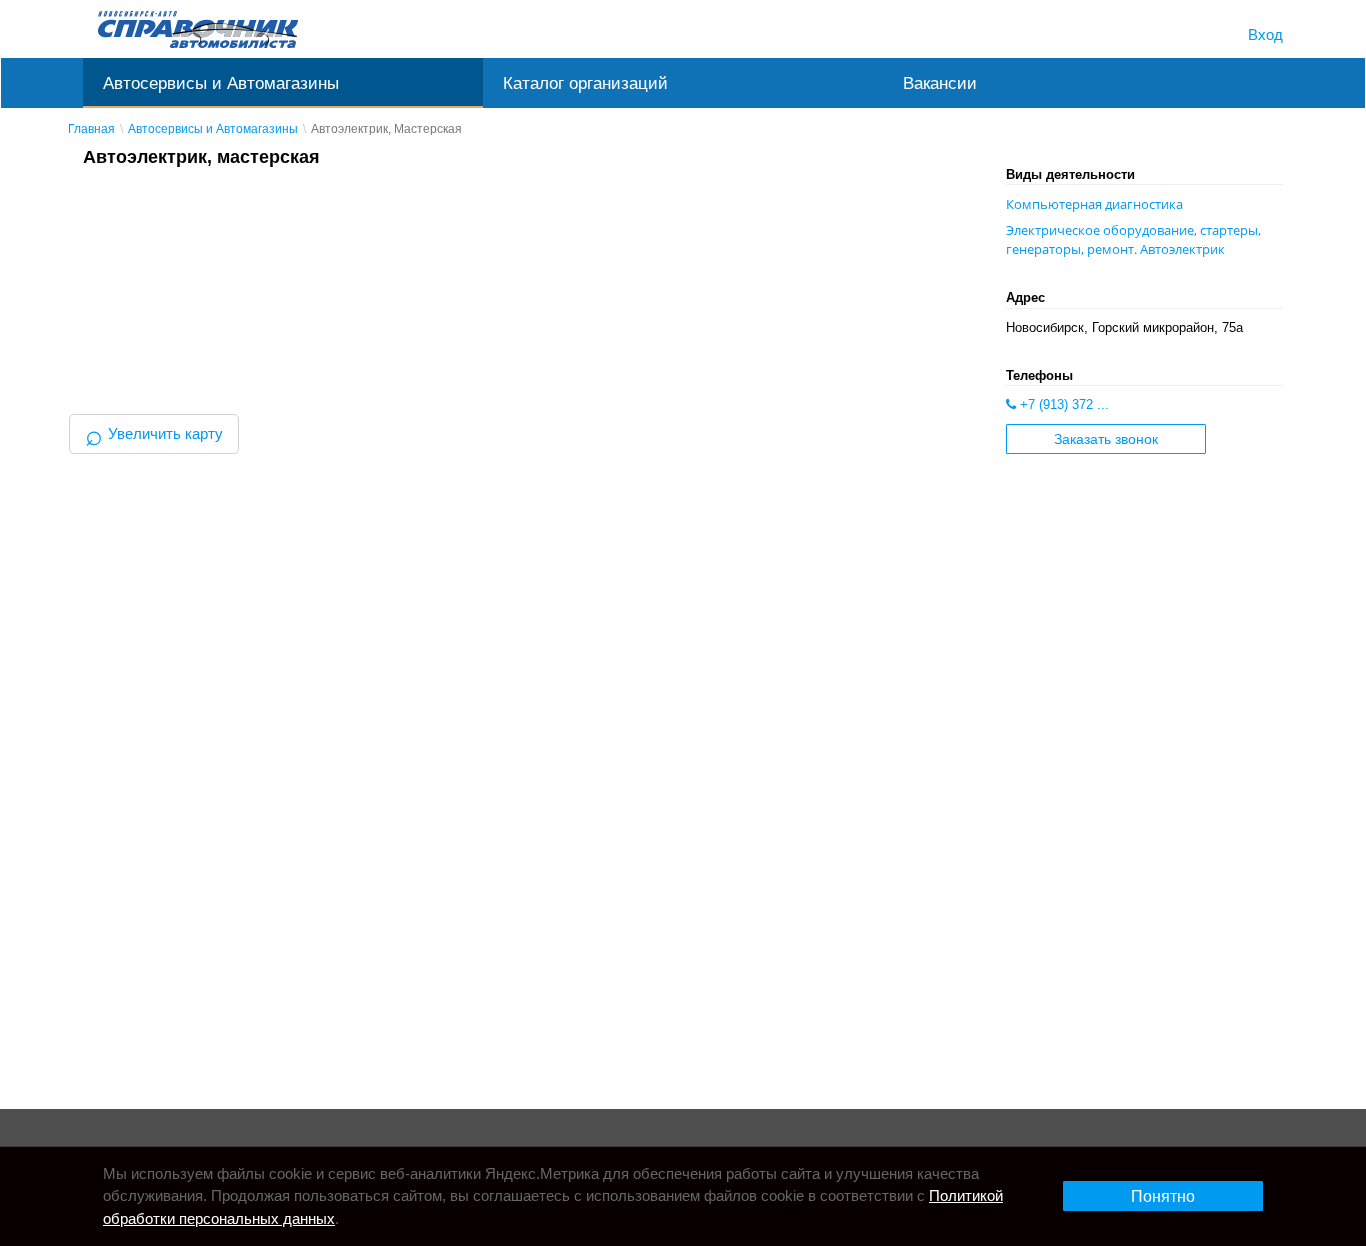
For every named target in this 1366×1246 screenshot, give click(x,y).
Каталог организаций (585, 83)
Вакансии (940, 83)
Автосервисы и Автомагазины (221, 83)
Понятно (1163, 1196)
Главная (91, 129)
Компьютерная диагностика (1094, 204)
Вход (1265, 34)
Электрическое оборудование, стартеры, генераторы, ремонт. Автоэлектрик (1133, 239)
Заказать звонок (1106, 439)
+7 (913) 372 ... (1062, 404)
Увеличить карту (154, 433)
